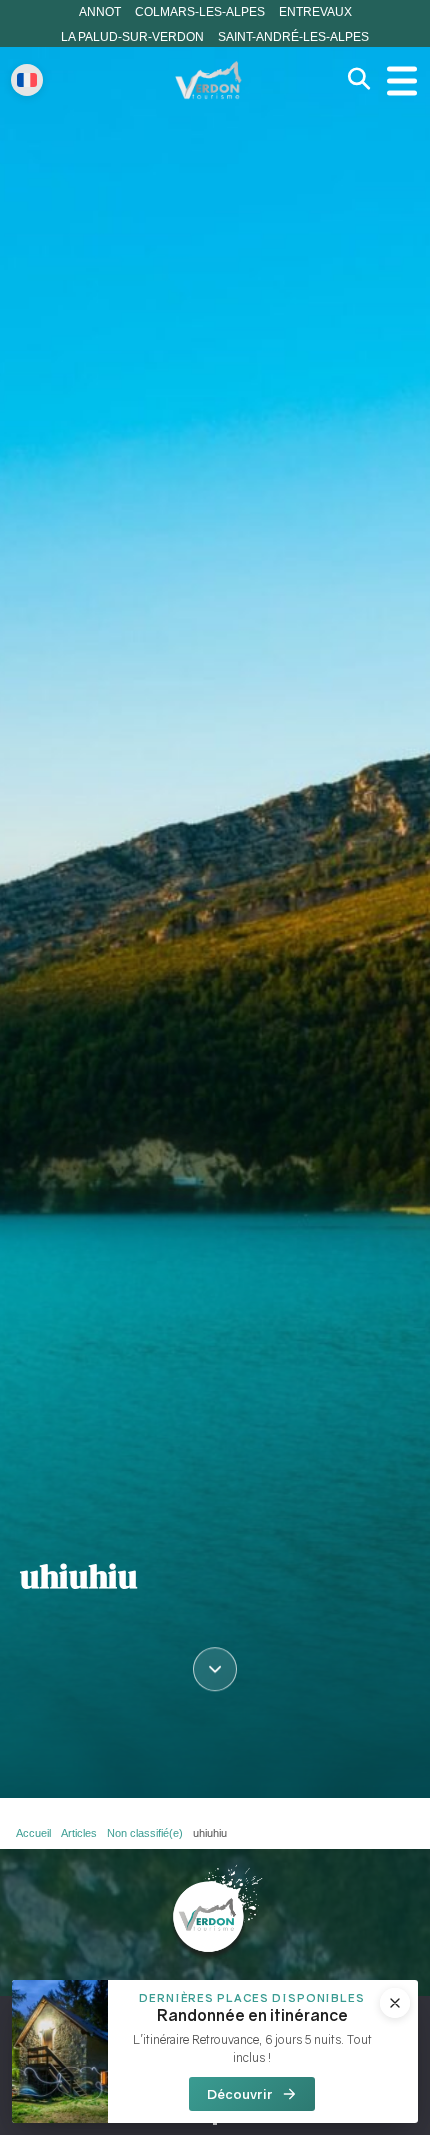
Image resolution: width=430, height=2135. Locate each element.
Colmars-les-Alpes (200, 12)
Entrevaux (315, 12)
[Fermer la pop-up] (395, 2003)
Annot (100, 12)
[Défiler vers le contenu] (215, 1676)
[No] (215, 2123)
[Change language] (27, 80)
